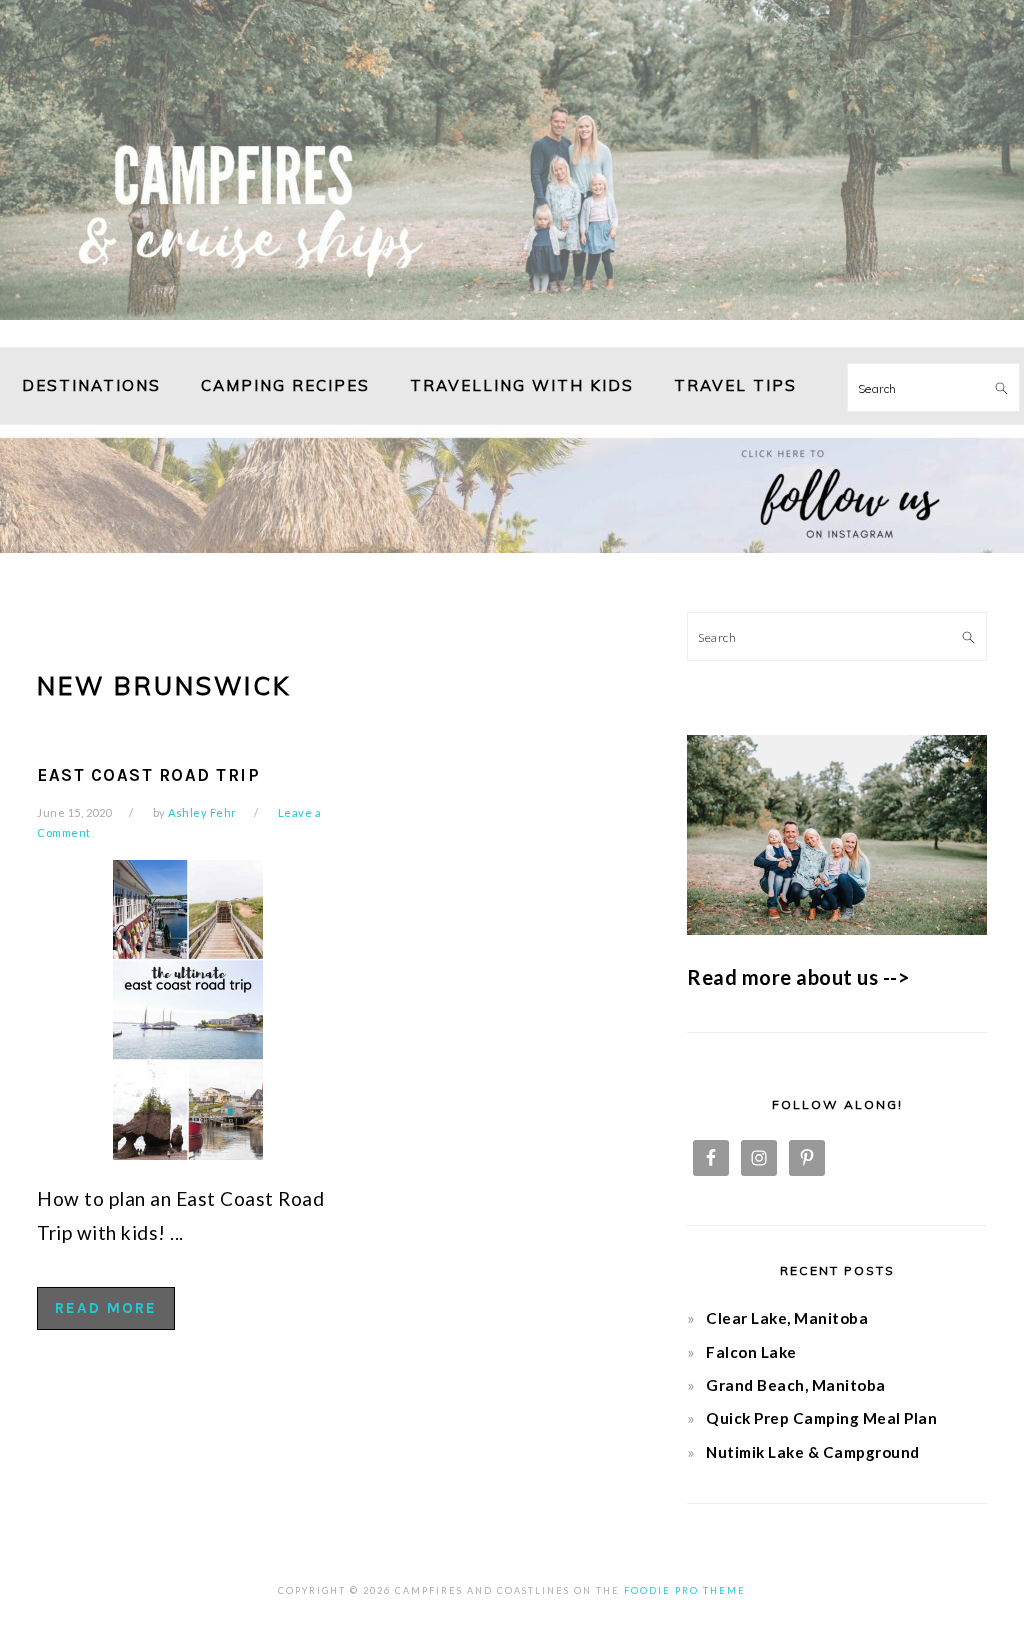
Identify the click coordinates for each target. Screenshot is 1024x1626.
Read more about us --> (798, 977)
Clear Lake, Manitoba (787, 1318)
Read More (106, 1308)
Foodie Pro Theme (685, 1590)
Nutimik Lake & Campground (813, 1452)
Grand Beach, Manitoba (796, 1385)
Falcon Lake (751, 1352)
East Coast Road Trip (148, 775)
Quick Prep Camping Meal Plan (821, 1418)
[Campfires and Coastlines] (512, 323)
